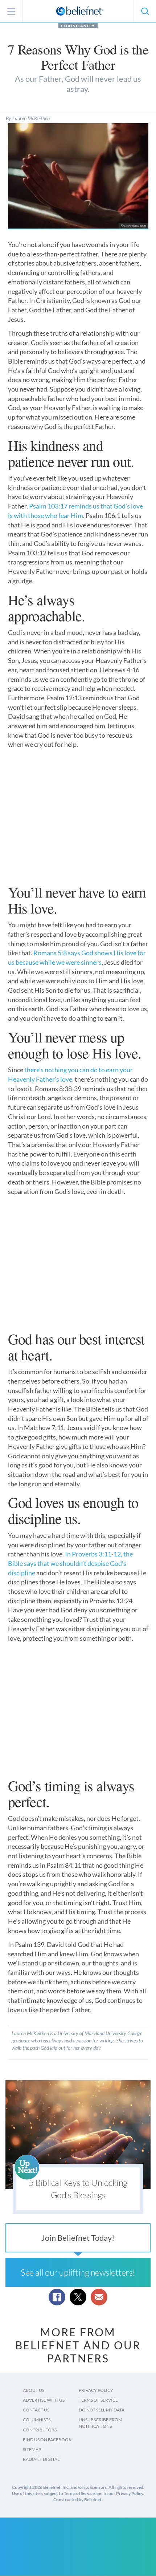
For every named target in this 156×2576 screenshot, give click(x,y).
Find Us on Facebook (47, 2440)
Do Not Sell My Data (102, 2410)
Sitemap (32, 2449)
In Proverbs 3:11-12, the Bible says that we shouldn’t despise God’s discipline (70, 1563)
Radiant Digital (41, 2459)
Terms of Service (98, 2400)
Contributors (40, 2430)
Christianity (78, 26)
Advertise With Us (44, 2400)
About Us (34, 2390)
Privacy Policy (96, 2390)
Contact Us (36, 2410)
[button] (145, 11)
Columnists (37, 2420)
